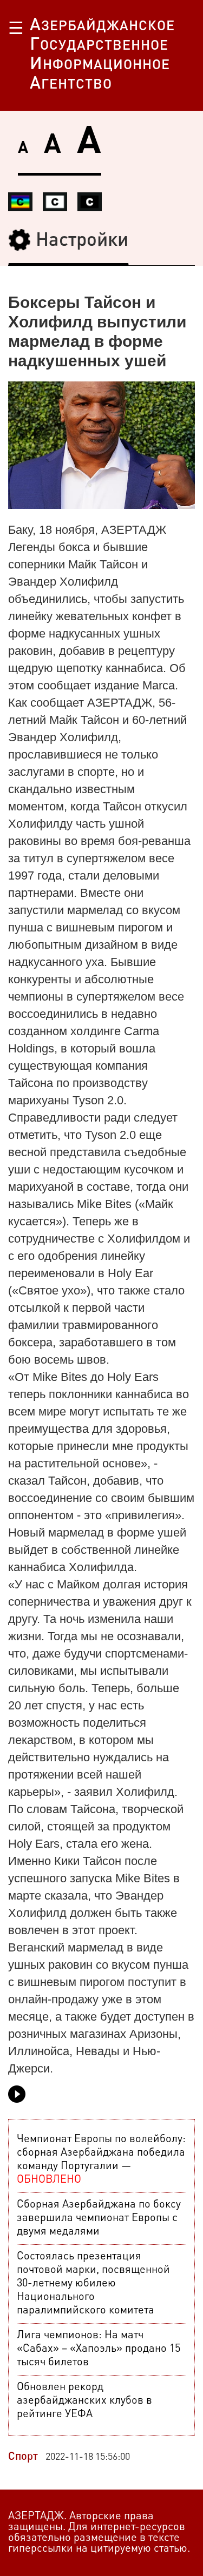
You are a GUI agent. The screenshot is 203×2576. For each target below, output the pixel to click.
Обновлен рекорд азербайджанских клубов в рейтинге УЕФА (84, 2401)
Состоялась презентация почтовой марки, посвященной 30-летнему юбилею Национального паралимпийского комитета (93, 2284)
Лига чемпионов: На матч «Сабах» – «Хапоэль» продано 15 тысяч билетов (99, 2349)
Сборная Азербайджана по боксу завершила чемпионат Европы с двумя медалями (99, 2218)
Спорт (23, 2457)
